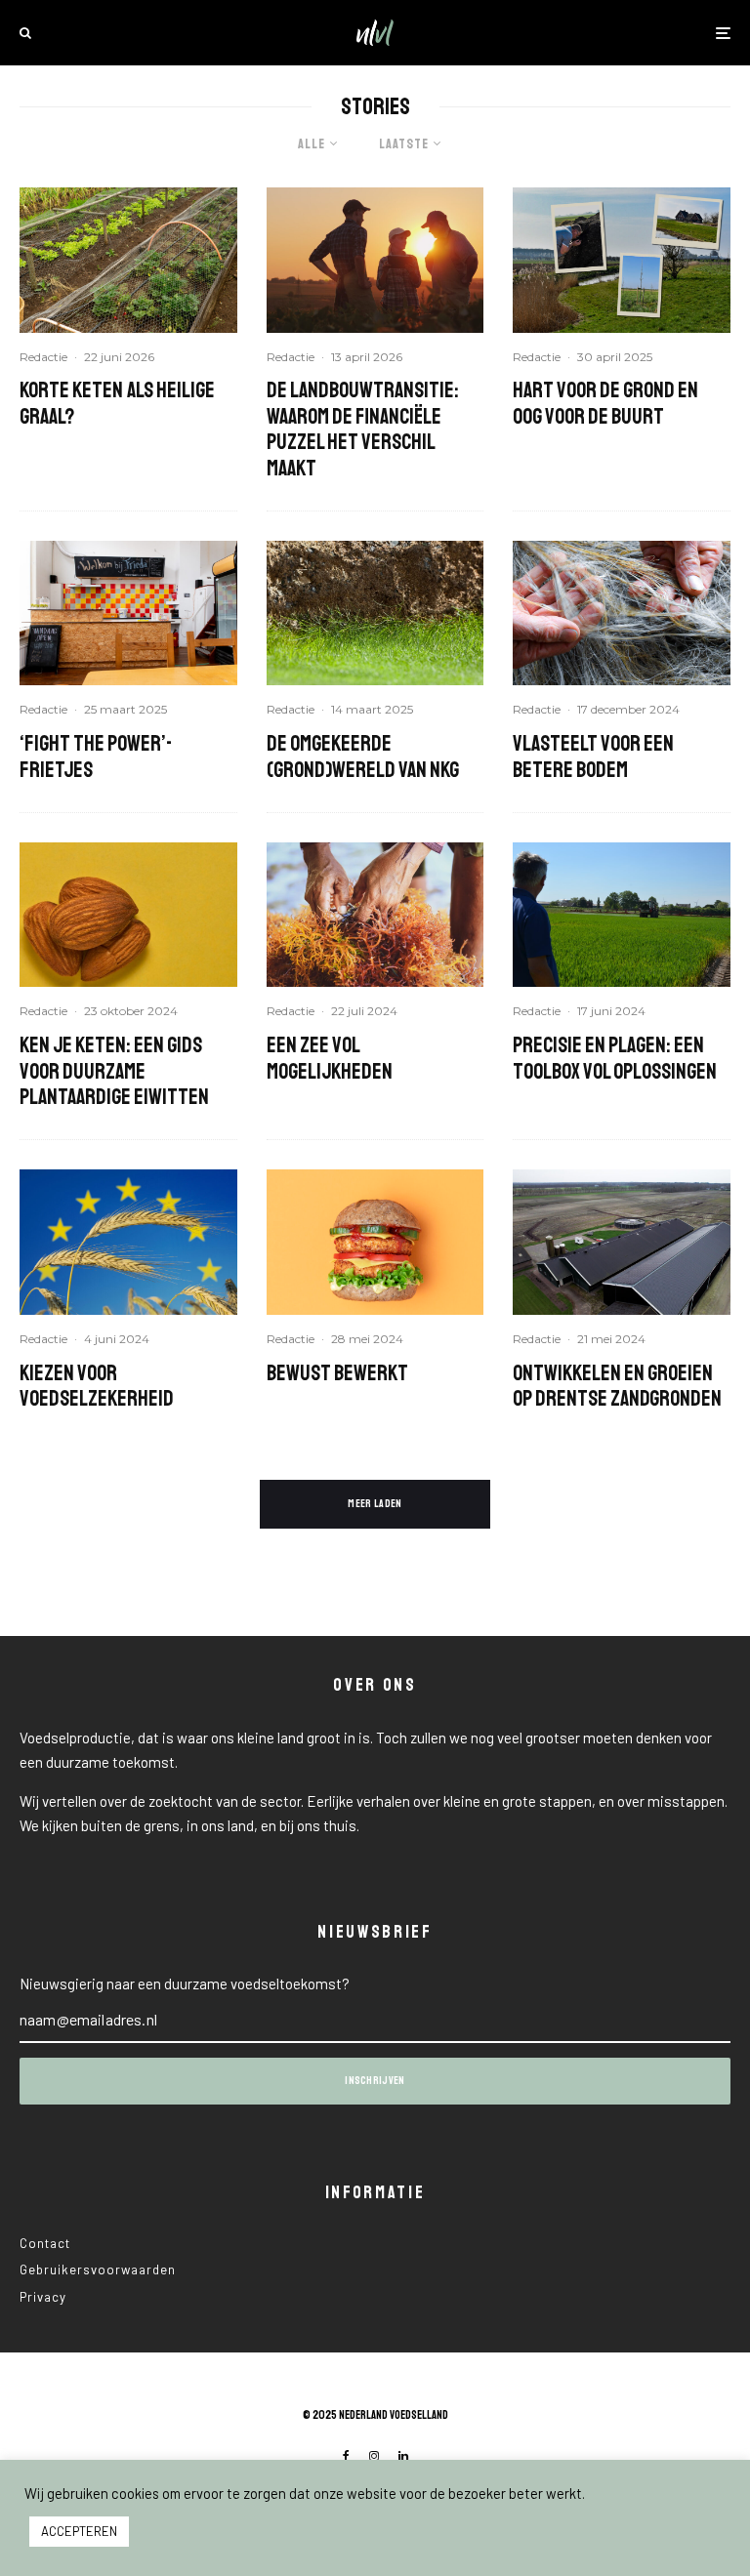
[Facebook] (346, 2456)
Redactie (43, 357)
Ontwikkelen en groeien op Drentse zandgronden (617, 1387)
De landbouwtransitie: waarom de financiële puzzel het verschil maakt (363, 429)
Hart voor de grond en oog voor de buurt (605, 404)
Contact (45, 2243)
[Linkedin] (403, 2456)
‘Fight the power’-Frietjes (96, 757)
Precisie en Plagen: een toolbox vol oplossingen (615, 1059)
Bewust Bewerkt (337, 1373)
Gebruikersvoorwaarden (98, 2269)
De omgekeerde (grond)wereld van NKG (363, 757)
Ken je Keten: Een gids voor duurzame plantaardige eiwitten (114, 1071)
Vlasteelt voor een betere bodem (593, 757)
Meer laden (375, 1504)
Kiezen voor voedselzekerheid (97, 1387)
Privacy (43, 2297)
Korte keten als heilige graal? (117, 404)
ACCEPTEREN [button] (79, 2531)
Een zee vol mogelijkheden (330, 1059)
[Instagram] (374, 2456)
